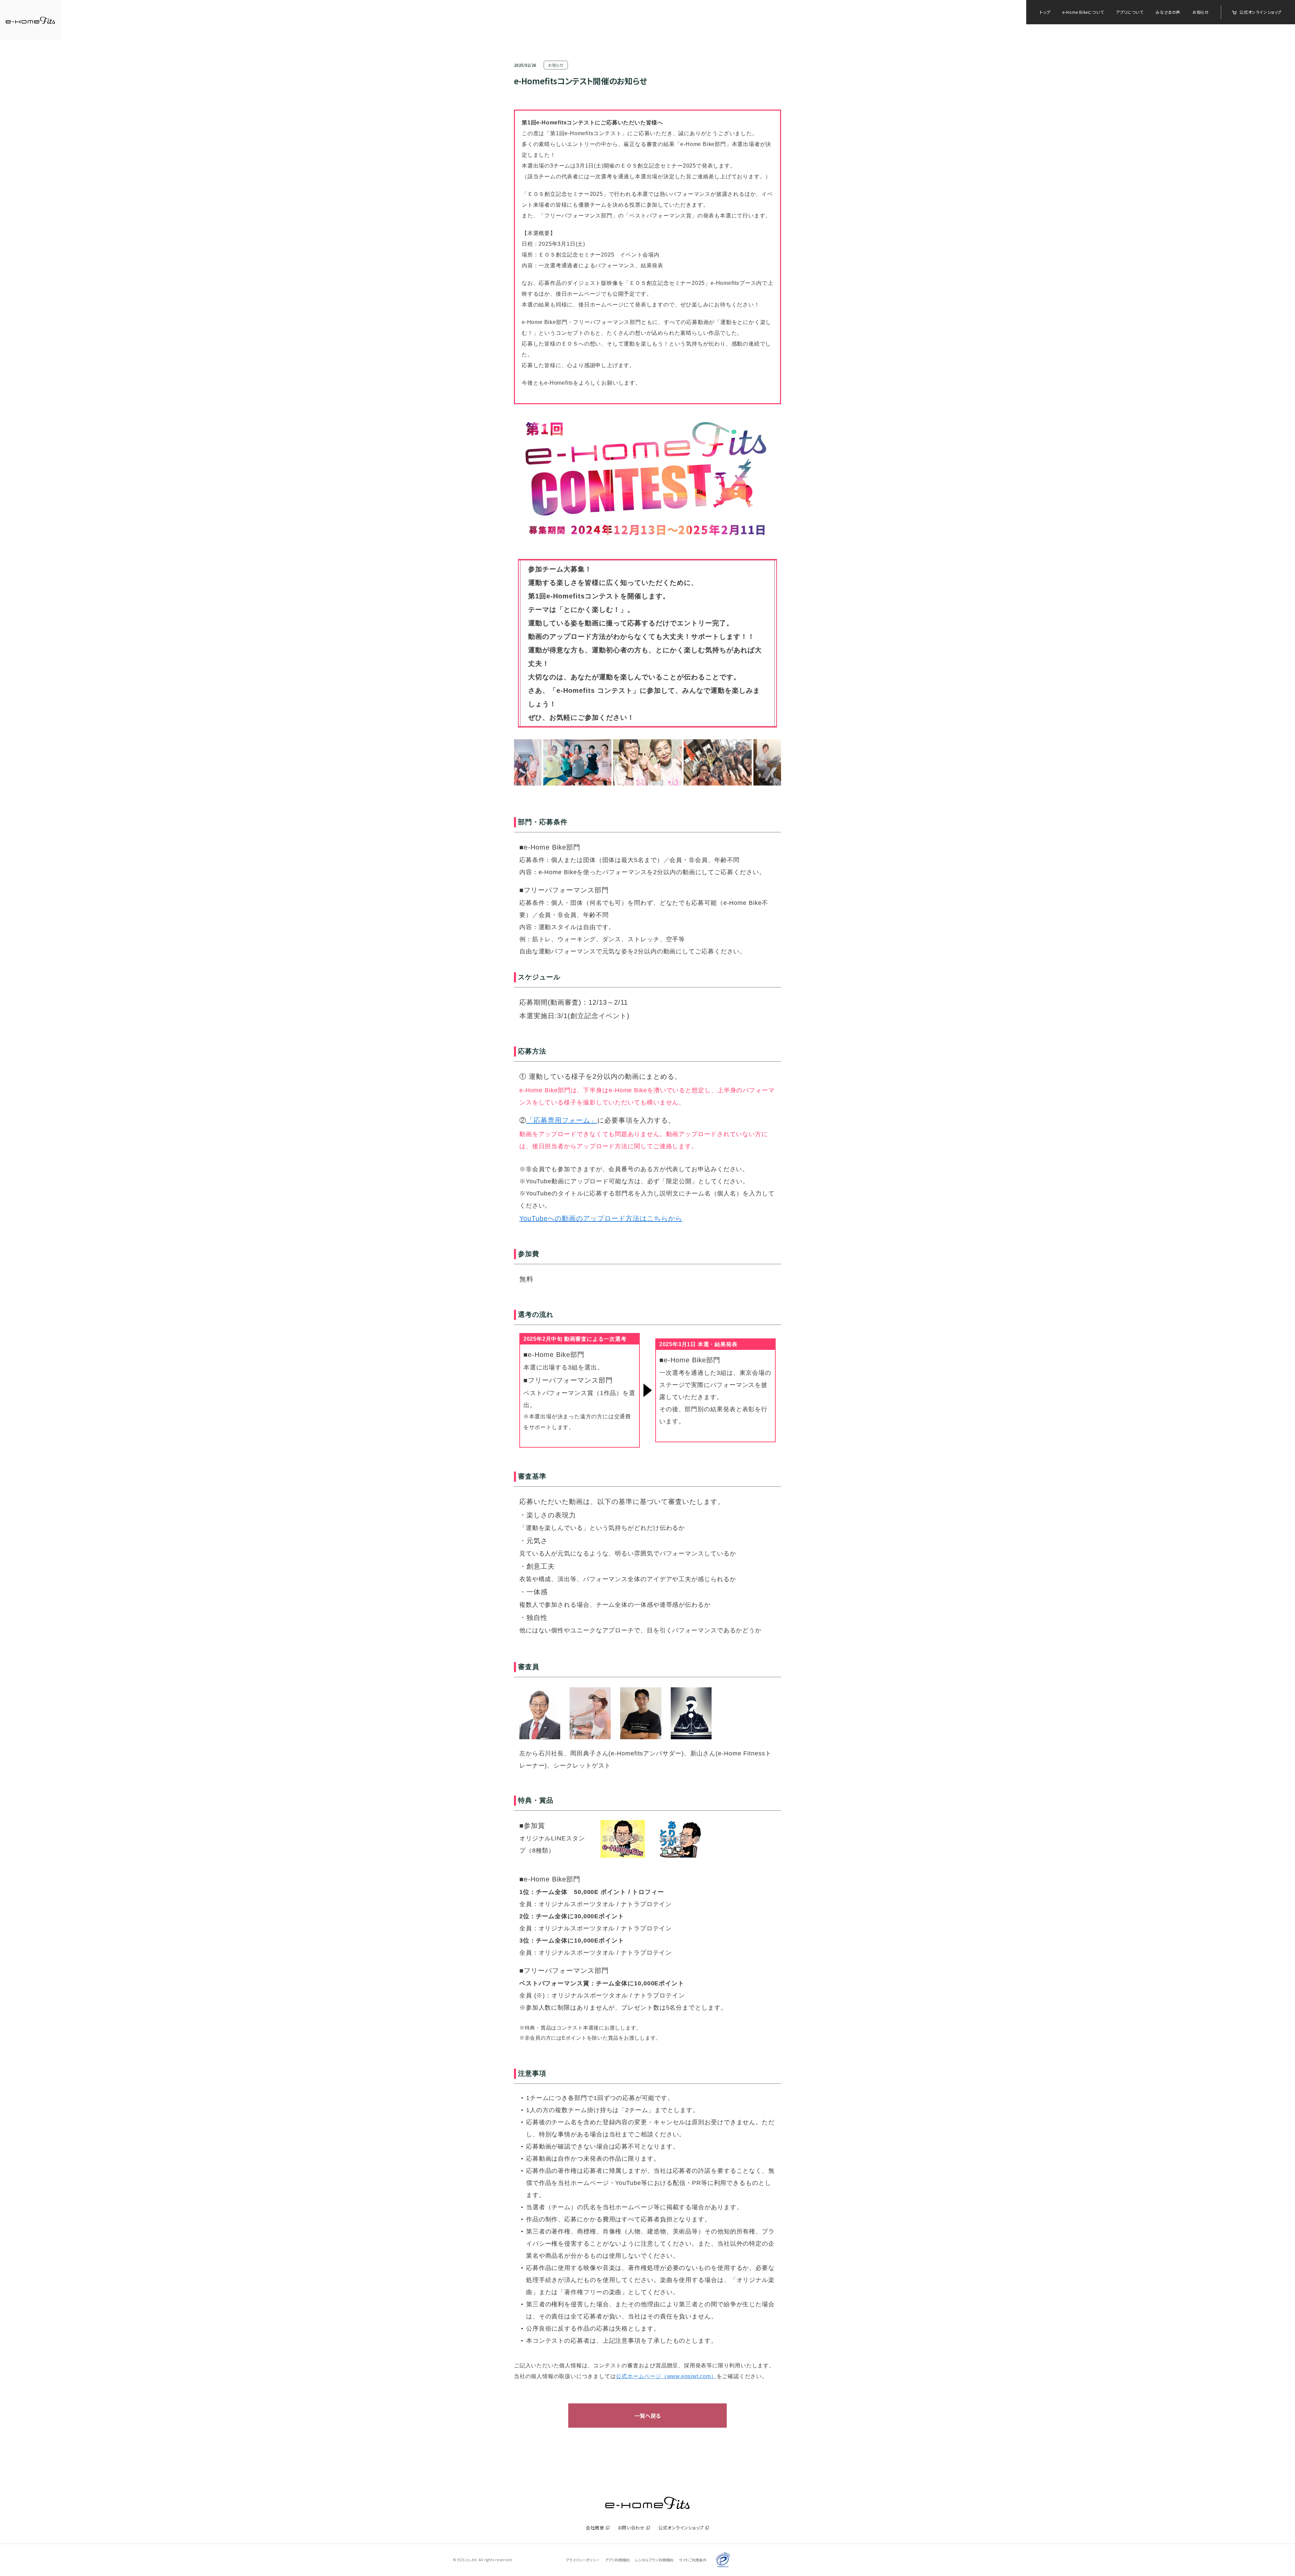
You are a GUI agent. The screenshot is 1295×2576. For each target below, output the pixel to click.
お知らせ (1201, 12)
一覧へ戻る (647, 2416)
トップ (1045, 12)
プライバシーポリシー (583, 2560)
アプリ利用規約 (617, 2560)
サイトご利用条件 (693, 2560)
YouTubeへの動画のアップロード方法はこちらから (601, 1218)
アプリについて (1130, 12)
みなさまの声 (1168, 12)
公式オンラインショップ (1260, 12)
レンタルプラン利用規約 (654, 2560)
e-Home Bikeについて (1083, 12)
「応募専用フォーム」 (562, 1120)
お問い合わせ (631, 2528)
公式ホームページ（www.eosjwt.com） (666, 2376)
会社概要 (595, 2528)
